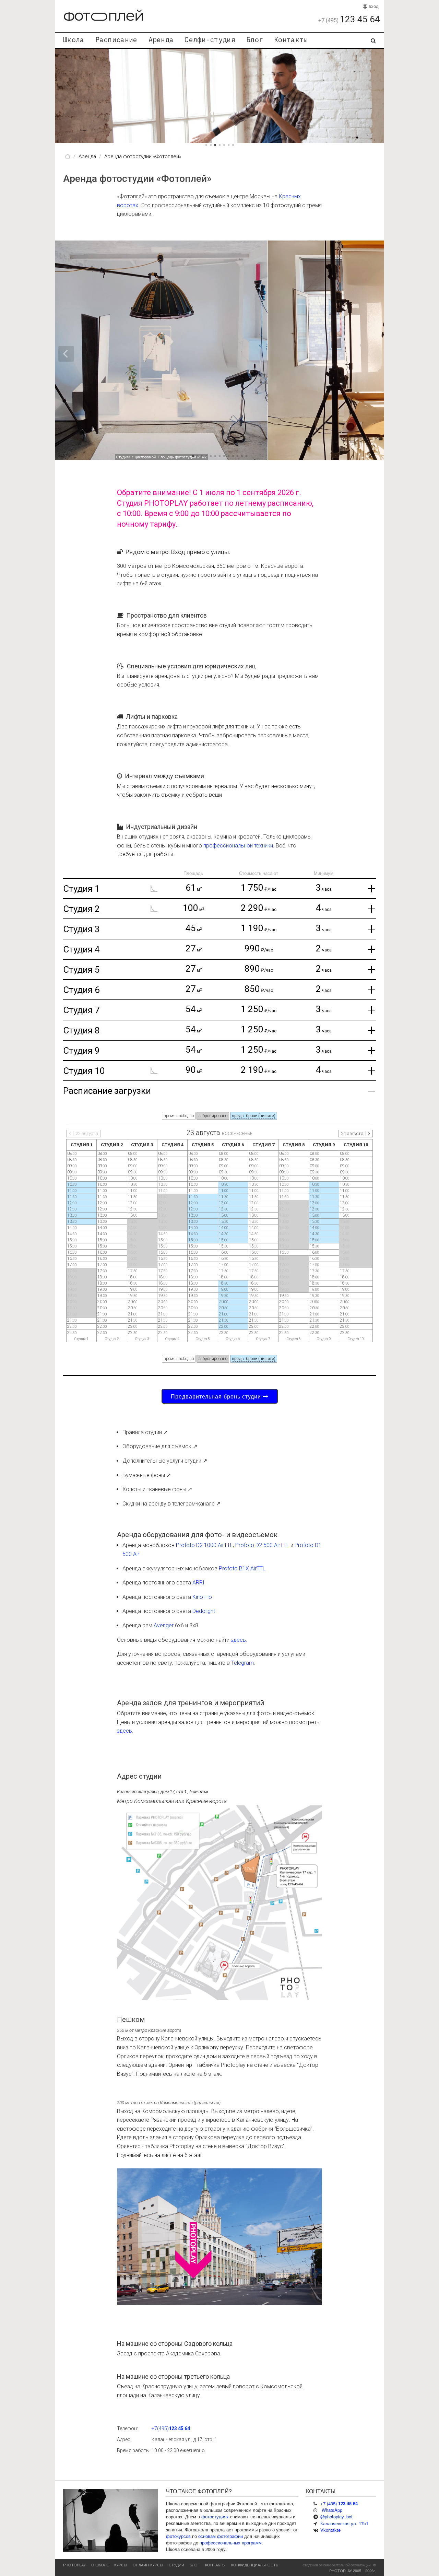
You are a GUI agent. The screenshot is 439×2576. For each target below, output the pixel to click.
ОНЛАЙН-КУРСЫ (148, 2565)
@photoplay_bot (336, 2516)
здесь (238, 1640)
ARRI (198, 1583)
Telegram (242, 1663)
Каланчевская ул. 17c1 (344, 2523)
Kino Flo (202, 1597)
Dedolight (204, 1611)
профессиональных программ (231, 2543)
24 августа (352, 1133)
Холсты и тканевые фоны (154, 1489)
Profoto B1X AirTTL (242, 1568)
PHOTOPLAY (74, 2565)
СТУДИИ (176, 2565)
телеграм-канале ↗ (196, 1504)
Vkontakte (330, 2530)
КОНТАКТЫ (215, 2565)
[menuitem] (74, 40)
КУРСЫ (121, 2565)
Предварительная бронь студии (217, 1396)
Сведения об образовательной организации (337, 2565)
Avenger (164, 1625)
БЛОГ (195, 2565)
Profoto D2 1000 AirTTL (204, 1545)
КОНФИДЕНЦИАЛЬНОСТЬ (255, 2565)
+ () (339, 2503)
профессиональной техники (238, 846)
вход (373, 6)
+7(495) (171, 2428)
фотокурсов (178, 2536)
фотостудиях (215, 2516)
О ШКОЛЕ (100, 2565)
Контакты (291, 40)
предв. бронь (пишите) (254, 1116)
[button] (374, 96)
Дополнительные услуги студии (162, 1461)
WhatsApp (332, 2510)
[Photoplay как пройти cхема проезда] (219, 1902)
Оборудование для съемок (157, 1446)
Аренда (161, 40)
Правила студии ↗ (145, 1432)
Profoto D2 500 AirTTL (262, 1545)
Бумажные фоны (144, 1475)
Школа (74, 40)
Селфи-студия (210, 40)
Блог (255, 40)
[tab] (219, 888)
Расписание (116, 40)
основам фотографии (221, 2536)
